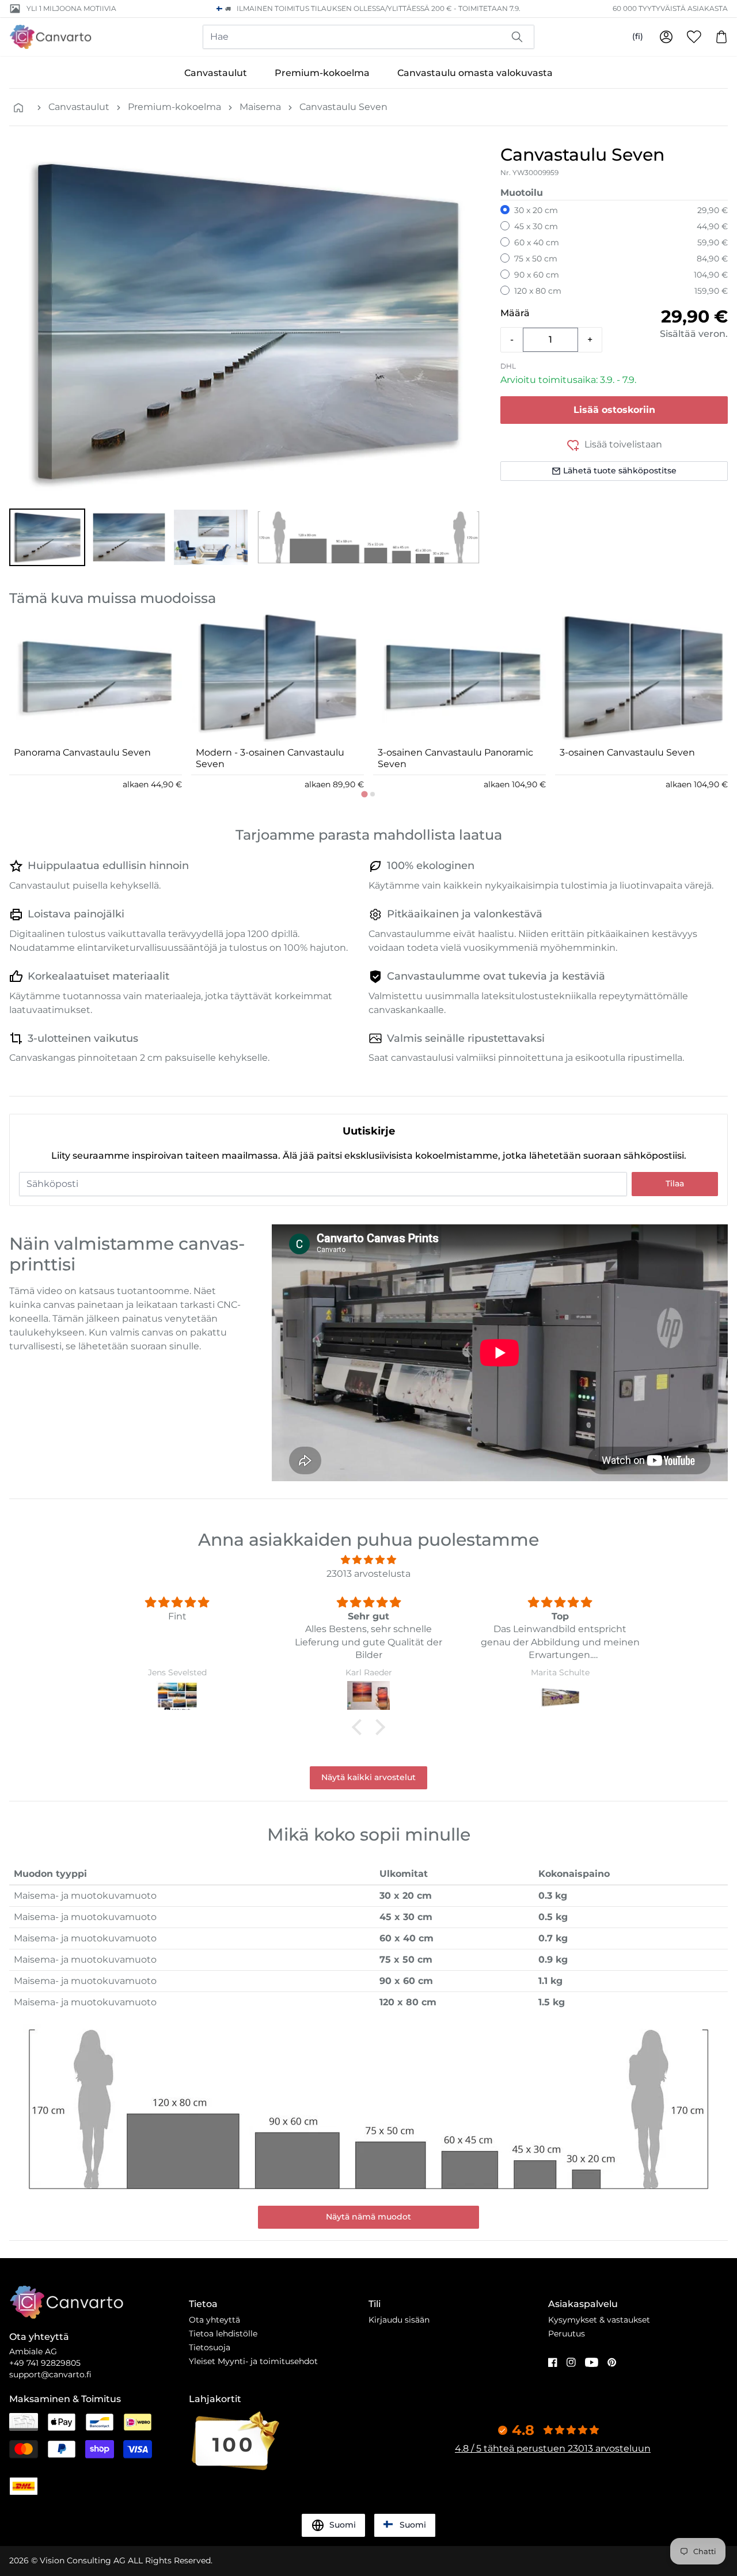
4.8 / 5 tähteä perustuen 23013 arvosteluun (553, 2448)
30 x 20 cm (536, 210)
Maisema (260, 107)
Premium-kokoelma (322, 73)
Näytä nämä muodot (368, 2217)
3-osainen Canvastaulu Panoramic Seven (455, 758)
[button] (47, 537)
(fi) (638, 36)
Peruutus (567, 2334)
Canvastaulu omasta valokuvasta (475, 73)
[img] (368, 1560)
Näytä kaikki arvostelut (368, 1777)
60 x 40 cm (537, 242)
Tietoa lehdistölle (223, 2334)
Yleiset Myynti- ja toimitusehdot (253, 2361)
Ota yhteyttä (214, 2320)
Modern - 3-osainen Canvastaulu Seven (270, 758)
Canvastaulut (216, 73)
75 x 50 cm (536, 259)
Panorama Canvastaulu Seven (82, 752)
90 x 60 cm (537, 275)
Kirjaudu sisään (399, 2320)
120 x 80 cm (538, 291)
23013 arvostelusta (368, 1574)
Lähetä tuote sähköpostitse (620, 471)
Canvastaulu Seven (343, 107)
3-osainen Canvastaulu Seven (627, 752)
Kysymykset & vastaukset (599, 2320)
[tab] (364, 794)
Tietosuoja (210, 2347)
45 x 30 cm (536, 226)
